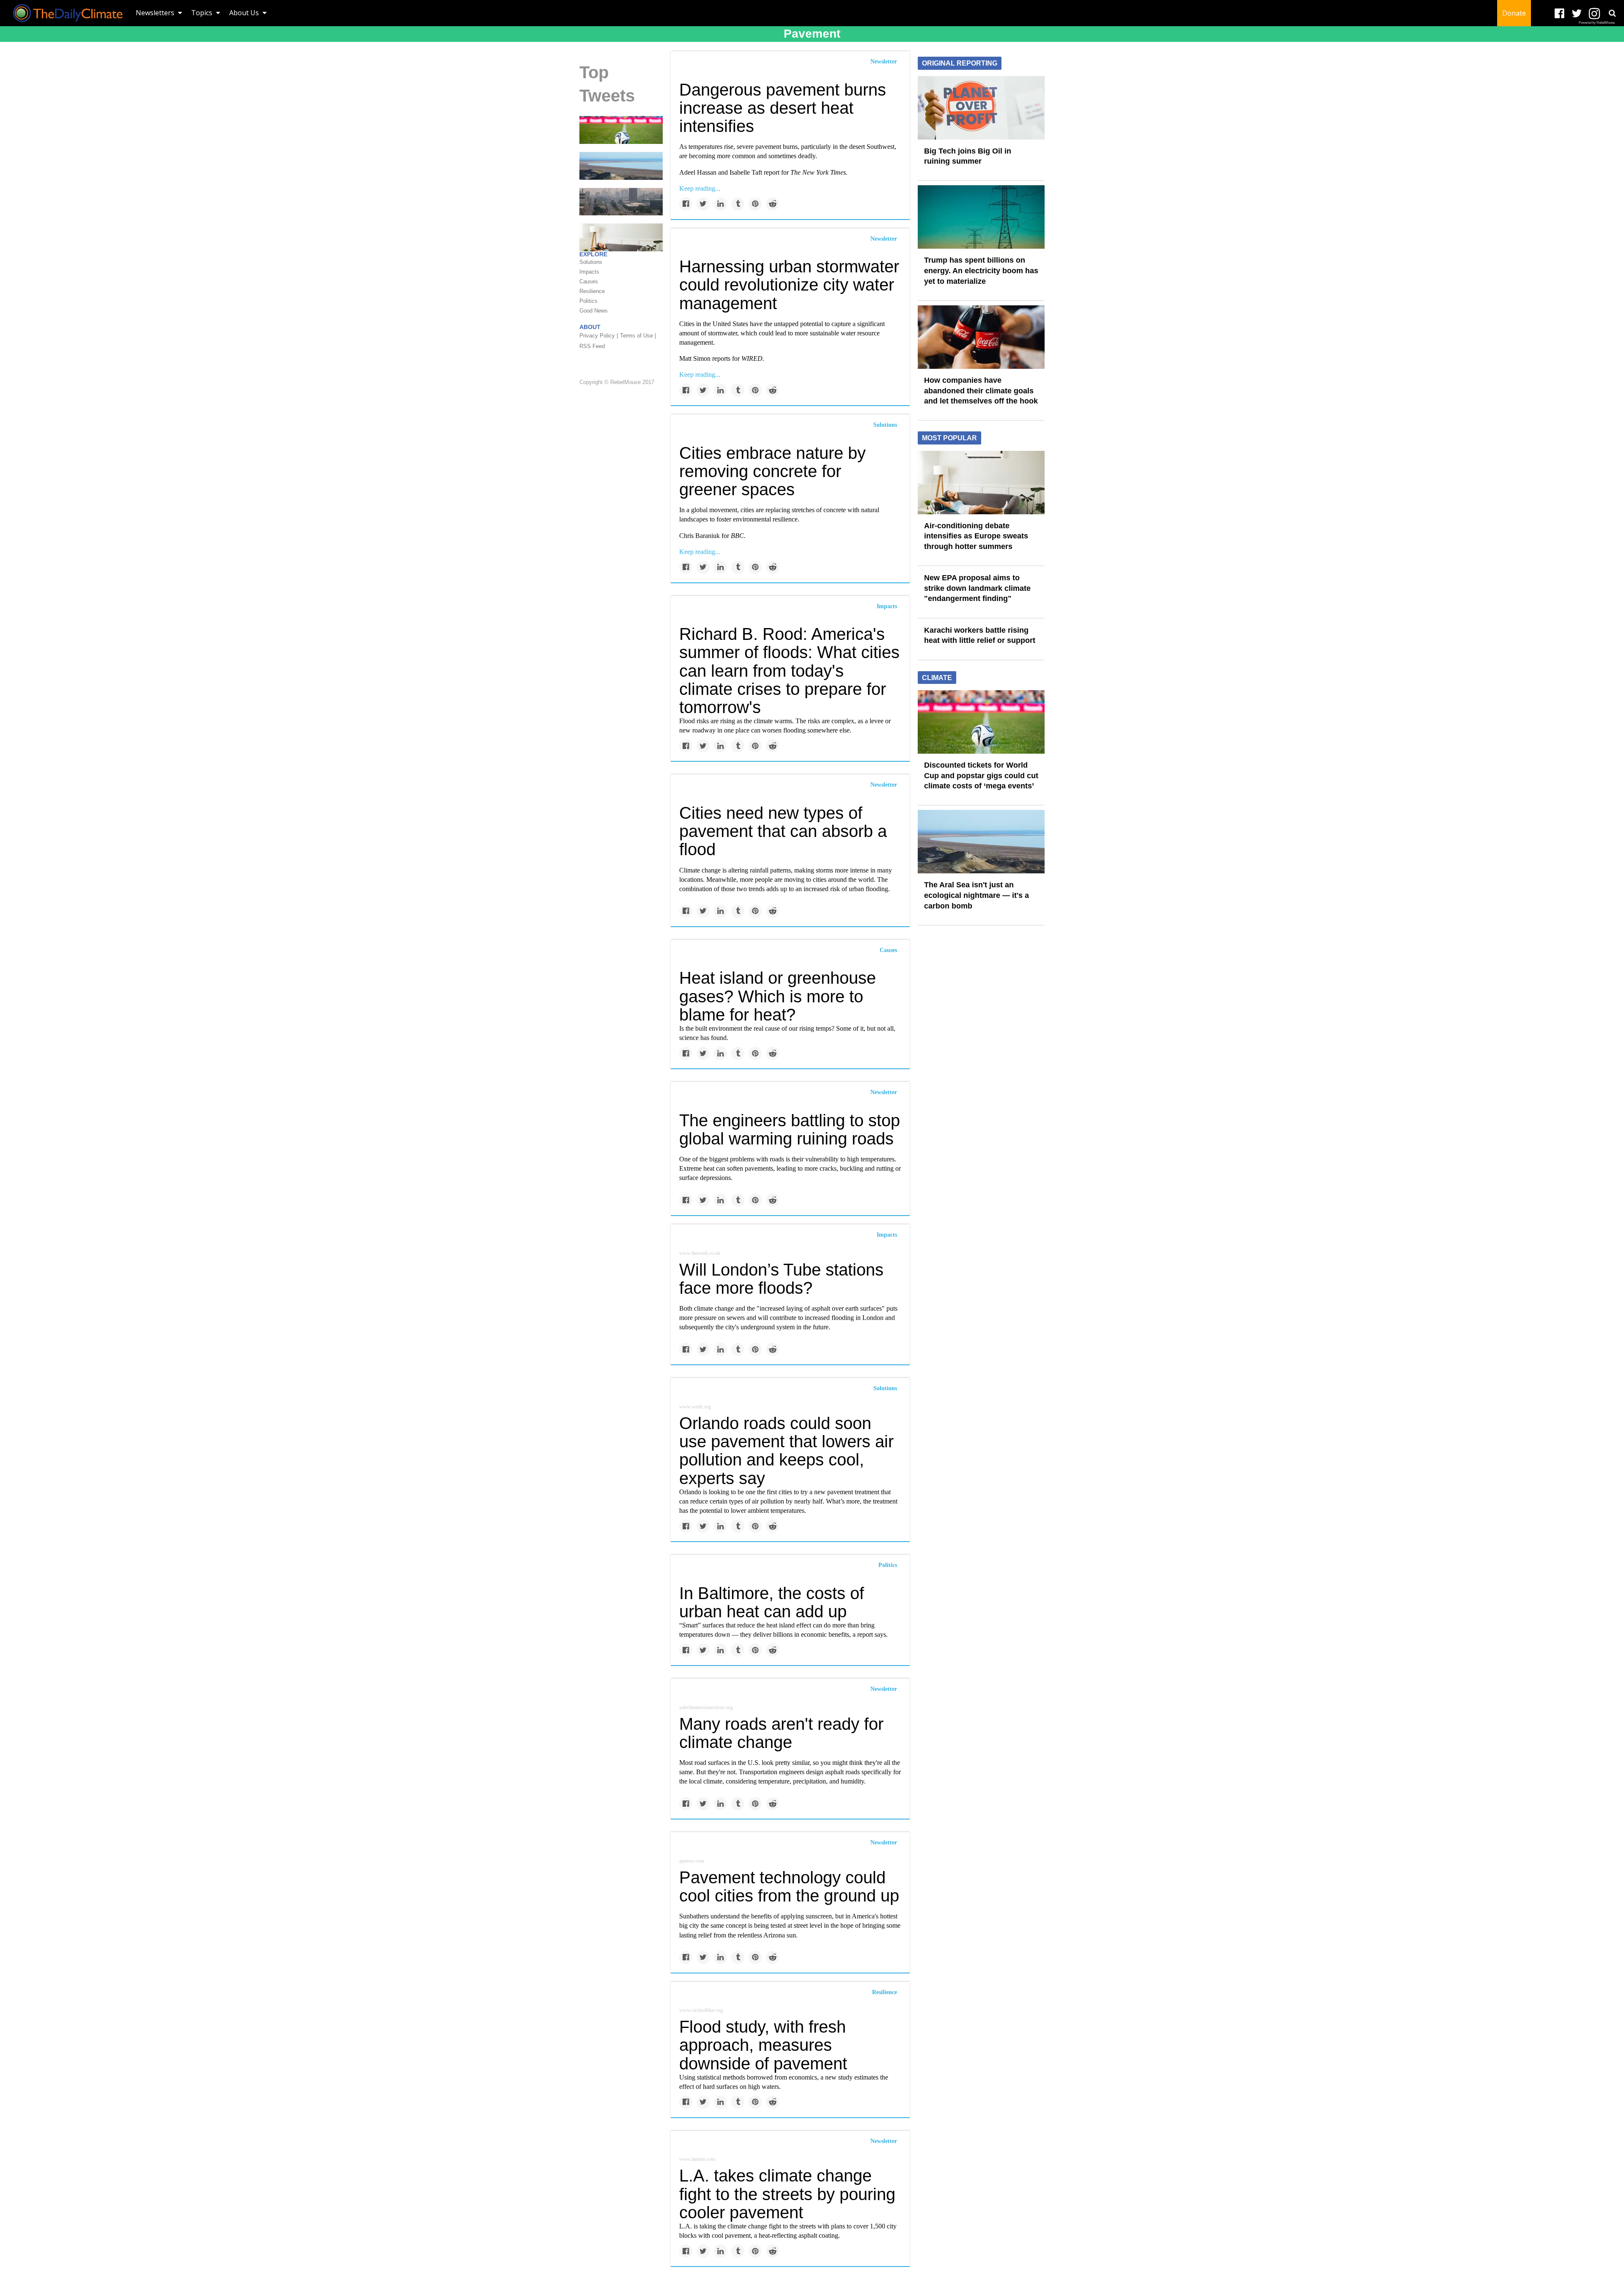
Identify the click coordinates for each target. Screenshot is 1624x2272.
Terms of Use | (638, 336)
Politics (888, 1565)
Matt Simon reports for (722, 358)
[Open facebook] (1560, 14)
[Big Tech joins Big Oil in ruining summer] (981, 107)
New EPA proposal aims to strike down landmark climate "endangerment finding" (977, 588)
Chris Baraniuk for (712, 536)
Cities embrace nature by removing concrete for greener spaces (772, 471)
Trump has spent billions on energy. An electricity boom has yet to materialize (981, 270)
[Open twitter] (1577, 14)
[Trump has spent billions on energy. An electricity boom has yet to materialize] (981, 217)
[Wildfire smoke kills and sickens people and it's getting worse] (621, 201)
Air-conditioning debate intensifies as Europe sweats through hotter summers (976, 536)
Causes (888, 950)
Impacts (887, 606)
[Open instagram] (1594, 14)
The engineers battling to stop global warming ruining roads (790, 1129)
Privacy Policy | (599, 336)
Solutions (885, 425)
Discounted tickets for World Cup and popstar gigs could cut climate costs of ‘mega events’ (981, 775)
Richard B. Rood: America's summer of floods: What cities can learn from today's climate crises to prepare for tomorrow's (789, 671)
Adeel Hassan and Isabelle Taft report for (763, 172)
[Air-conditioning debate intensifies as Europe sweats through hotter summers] (981, 482)
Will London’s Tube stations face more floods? (781, 1279)
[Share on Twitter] (703, 204)
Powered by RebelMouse (1597, 23)
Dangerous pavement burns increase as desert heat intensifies (783, 108)
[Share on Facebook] (686, 204)
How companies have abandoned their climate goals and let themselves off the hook (981, 391)
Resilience (885, 1992)
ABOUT (590, 327)
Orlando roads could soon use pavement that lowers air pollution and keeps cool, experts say (786, 1451)
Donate (1514, 13)
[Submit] (1612, 13)
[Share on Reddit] (772, 204)
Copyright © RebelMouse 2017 (617, 382)
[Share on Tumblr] (738, 204)
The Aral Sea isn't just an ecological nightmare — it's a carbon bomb (977, 895)
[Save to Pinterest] (755, 204)
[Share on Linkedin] (720, 204)
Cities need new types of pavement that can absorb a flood (783, 831)
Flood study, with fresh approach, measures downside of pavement (763, 2045)
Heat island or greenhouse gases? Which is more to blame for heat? (778, 996)
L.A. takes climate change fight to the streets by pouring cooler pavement (787, 2194)
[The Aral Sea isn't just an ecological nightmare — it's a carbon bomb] (621, 165)
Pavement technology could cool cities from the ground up (789, 1886)
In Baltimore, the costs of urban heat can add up (772, 1602)
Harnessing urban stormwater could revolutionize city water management (789, 285)
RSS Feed (592, 346)
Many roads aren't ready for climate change (781, 1733)
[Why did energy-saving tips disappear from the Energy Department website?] (621, 237)
